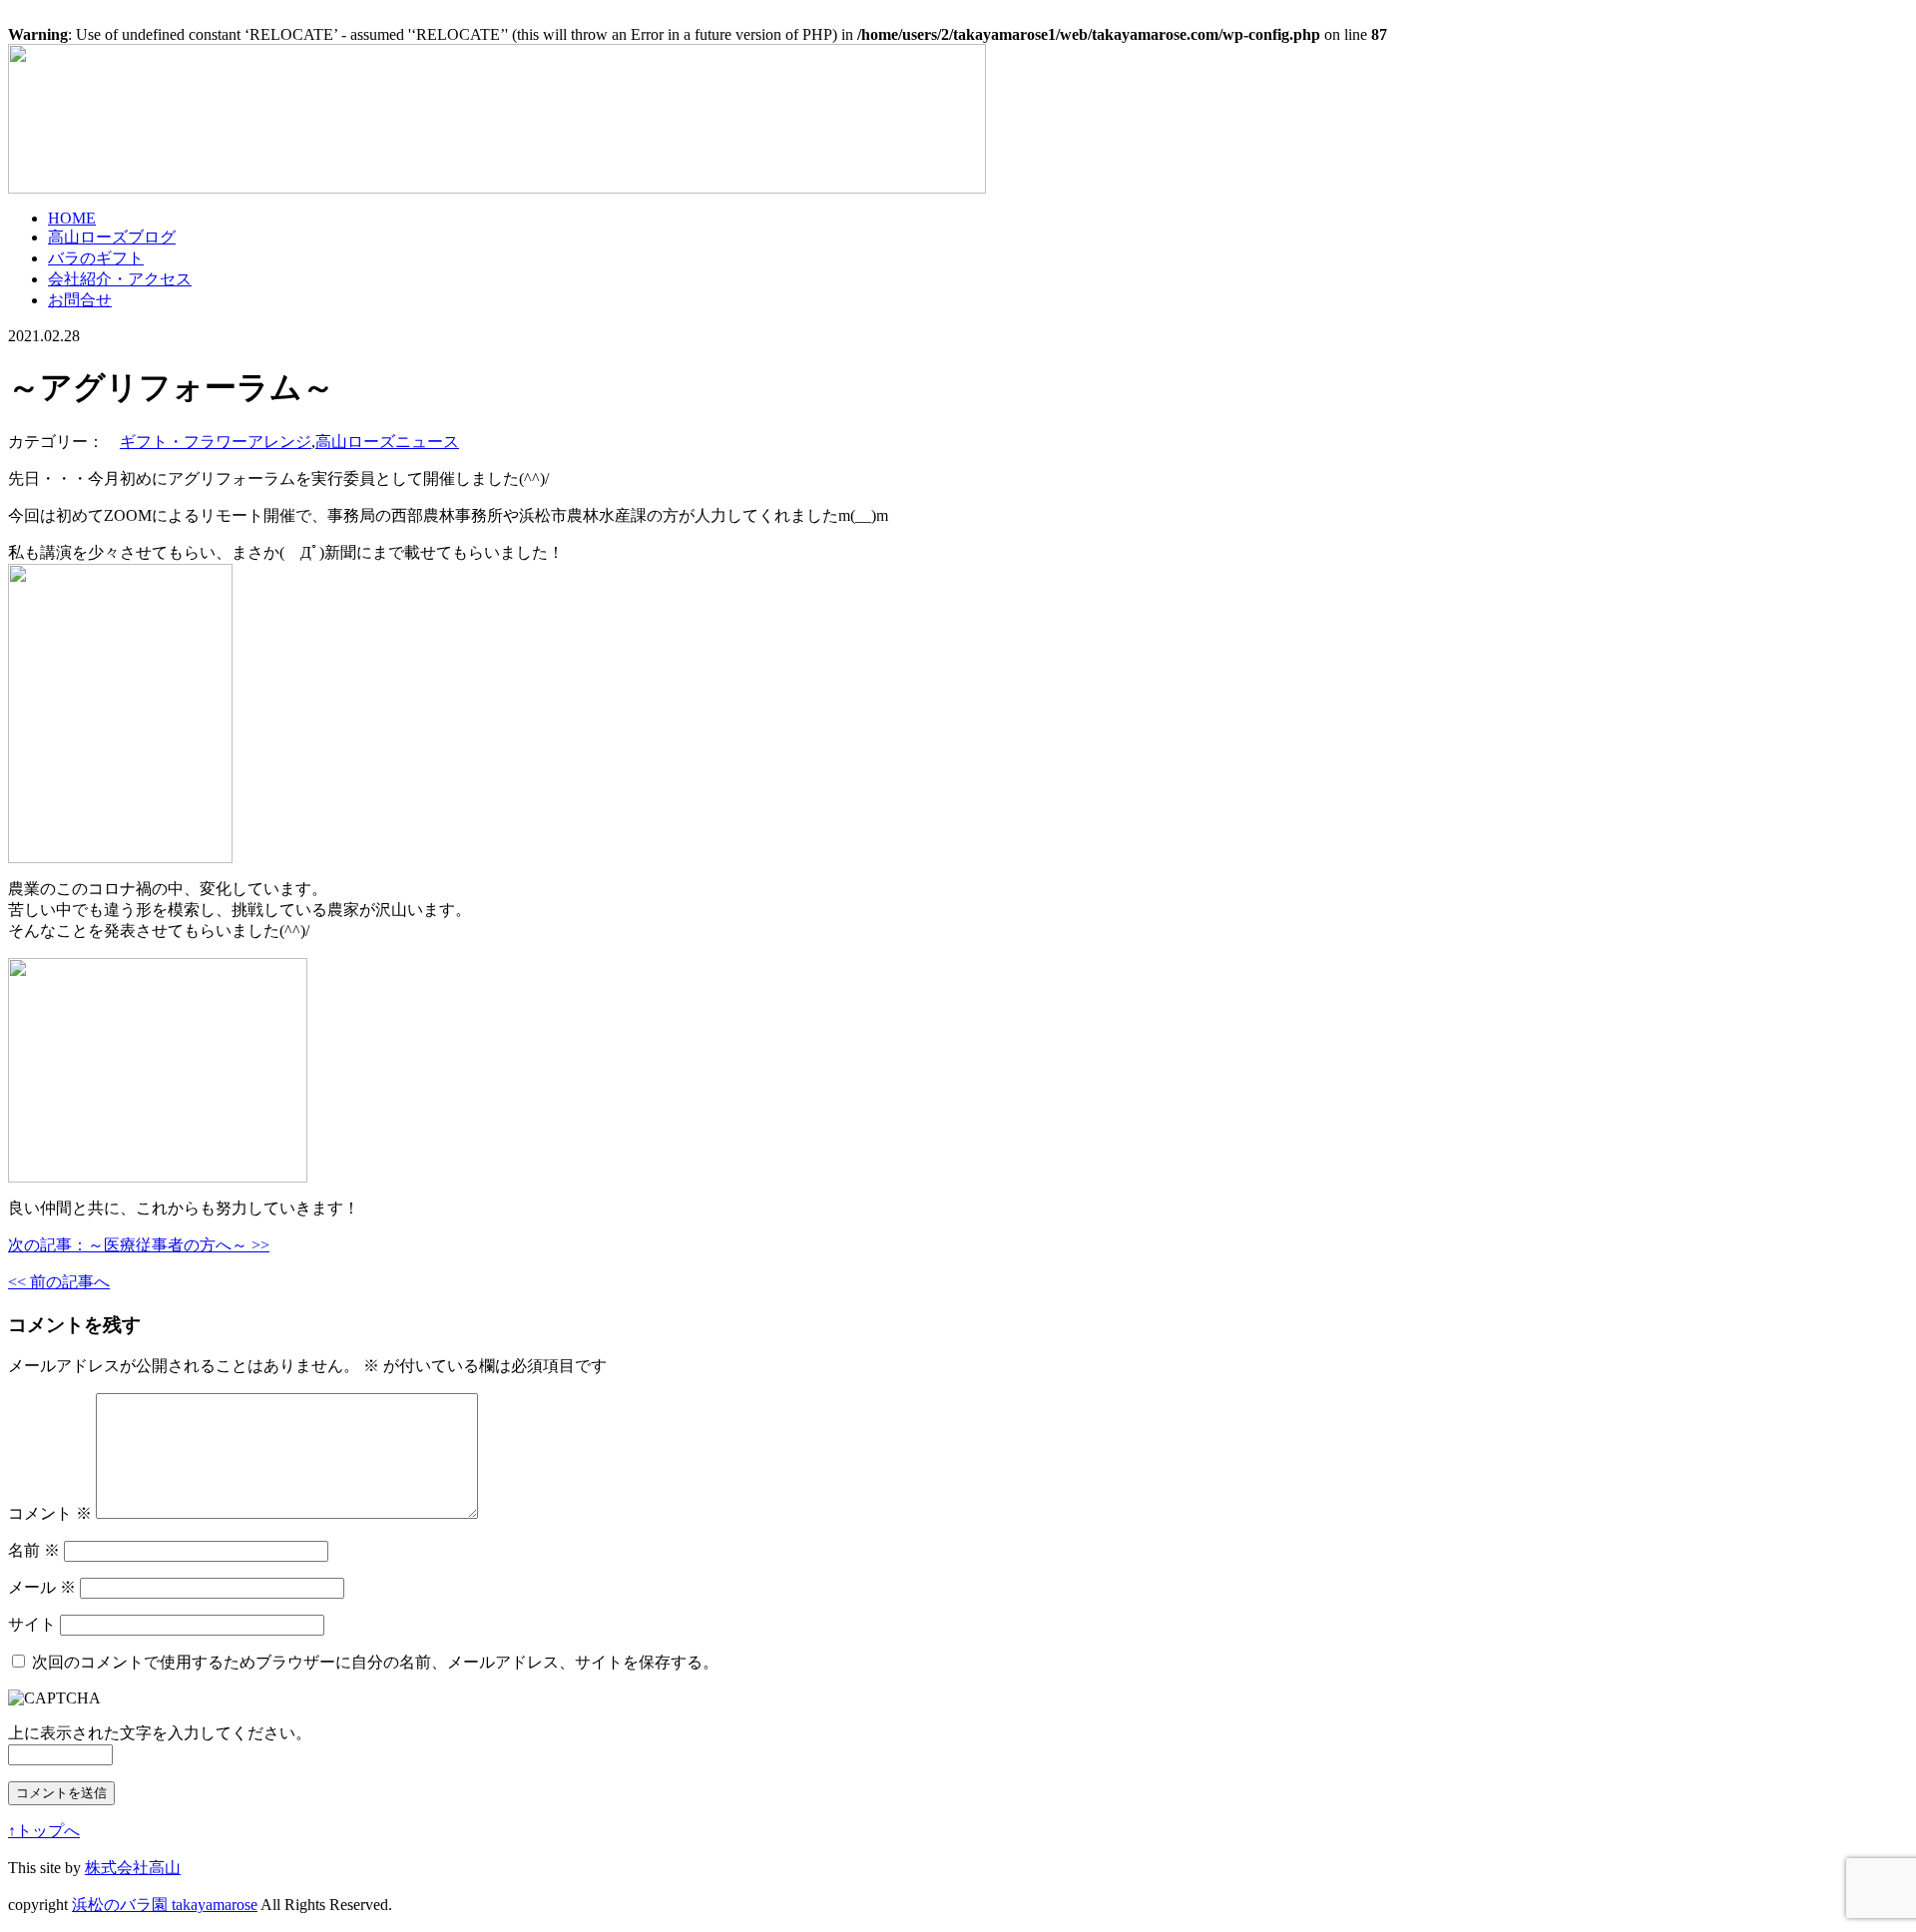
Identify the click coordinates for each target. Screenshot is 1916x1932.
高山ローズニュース (387, 442)
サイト (32, 1624)
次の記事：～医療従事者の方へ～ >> (139, 1245)
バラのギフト (96, 258)
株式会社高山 (133, 1868)
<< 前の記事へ (59, 1282)
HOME (72, 218)
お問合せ (80, 300)
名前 (34, 1550)
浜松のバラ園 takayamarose (165, 1905)
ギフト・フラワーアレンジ (216, 442)
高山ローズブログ (112, 237)
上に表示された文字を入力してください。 (160, 1733)
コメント (50, 1513)
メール (42, 1587)
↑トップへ (44, 1831)
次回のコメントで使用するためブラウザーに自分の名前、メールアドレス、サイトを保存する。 (375, 1662)
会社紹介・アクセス (120, 279)
